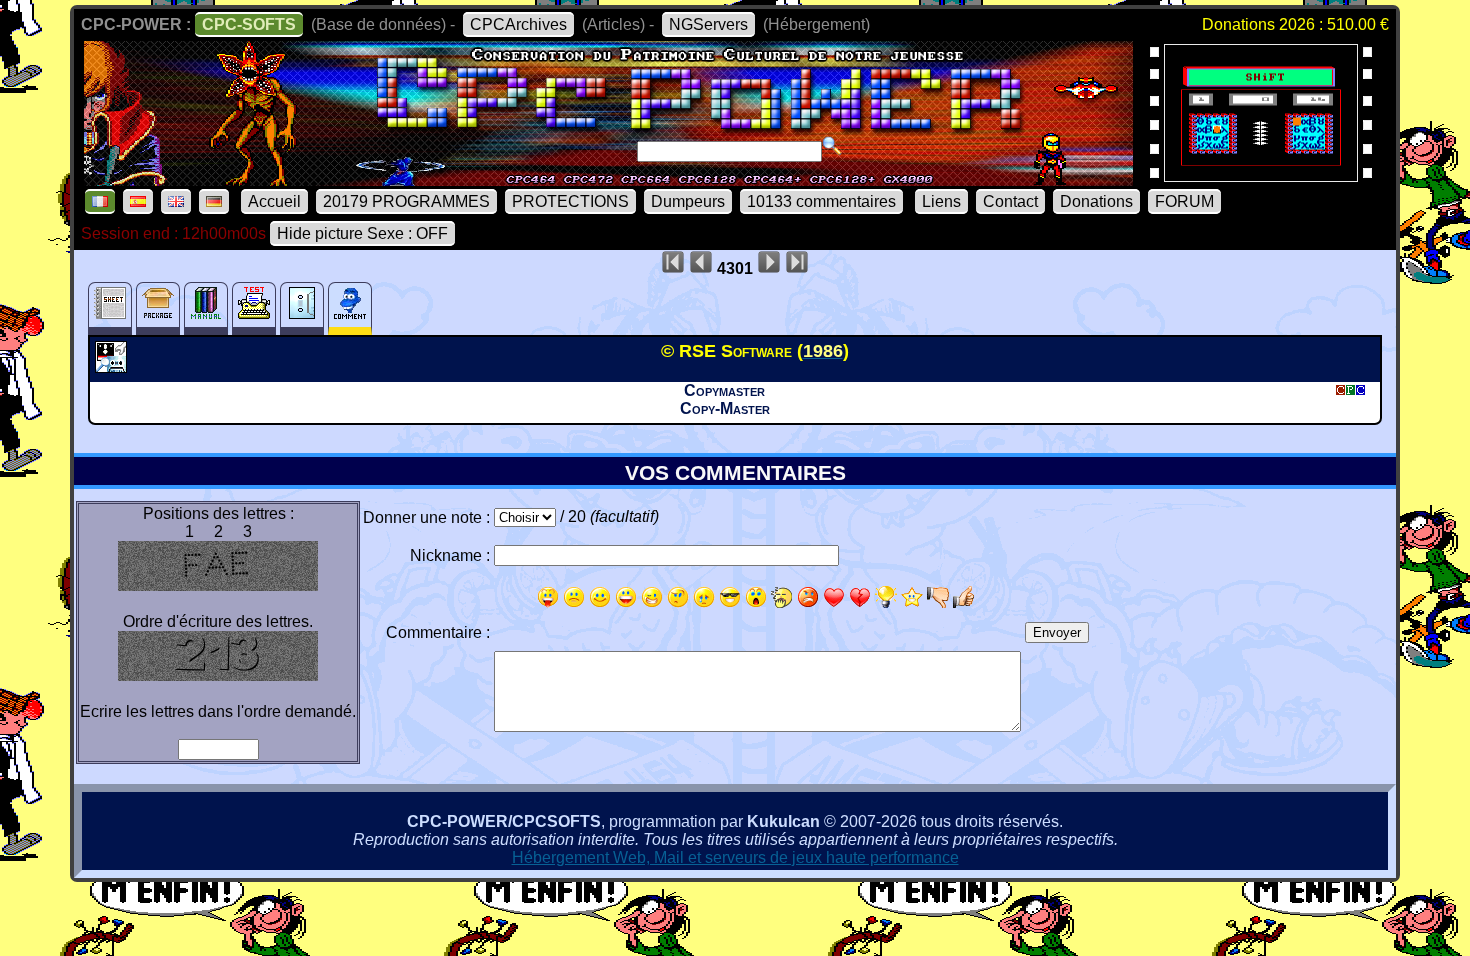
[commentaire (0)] (350, 308)
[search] (832, 146)
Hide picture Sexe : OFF (362, 233)
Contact (1010, 201)
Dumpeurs (688, 201)
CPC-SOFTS (249, 24)
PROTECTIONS (570, 201)
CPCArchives (518, 24)
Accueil (274, 201)
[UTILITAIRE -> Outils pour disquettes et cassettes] (113, 367)
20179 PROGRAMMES (406, 201)
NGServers (708, 24)
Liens (941, 201)
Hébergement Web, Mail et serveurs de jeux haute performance (735, 857)
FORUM (1184, 201)
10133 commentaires (821, 201)
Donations (1096, 201)
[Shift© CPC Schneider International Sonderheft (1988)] (1261, 175)
